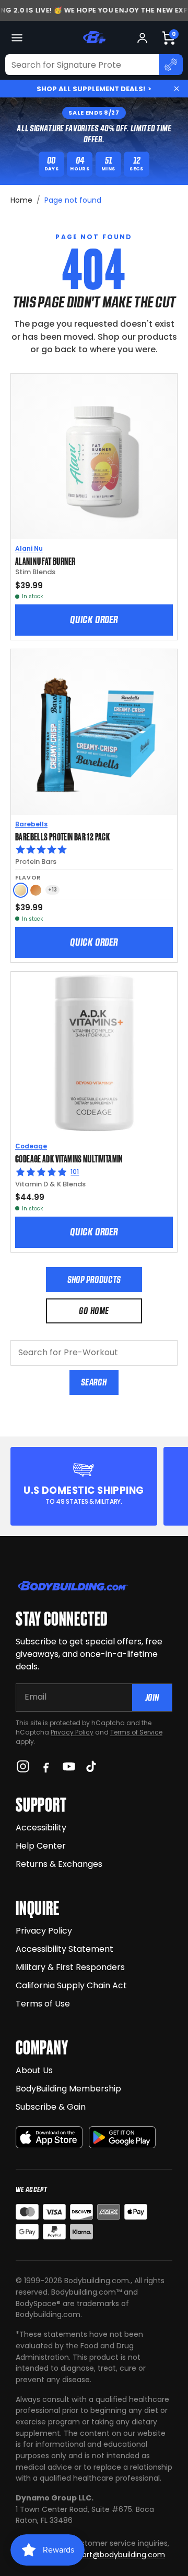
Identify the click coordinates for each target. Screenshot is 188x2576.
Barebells (31, 824)
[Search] (171, 65)
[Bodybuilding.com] (94, 38)
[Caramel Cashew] (36, 890)
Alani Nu (29, 548)
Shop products (94, 1279)
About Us (34, 2070)
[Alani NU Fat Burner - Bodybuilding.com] (94, 456)
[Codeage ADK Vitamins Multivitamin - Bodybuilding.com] (94, 1055)
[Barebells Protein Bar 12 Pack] (94, 732)
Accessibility (41, 1828)
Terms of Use (43, 2004)
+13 (52, 890)
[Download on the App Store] (49, 2138)
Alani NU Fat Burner (45, 561)
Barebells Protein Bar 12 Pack (62, 836)
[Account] (142, 38)
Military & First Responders (70, 1967)
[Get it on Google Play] (122, 2138)
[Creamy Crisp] (21, 890)
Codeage (31, 1146)
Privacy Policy (72, 1732)
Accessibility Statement (64, 1949)
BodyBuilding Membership (68, 2089)
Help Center (41, 1846)
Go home (94, 1311)
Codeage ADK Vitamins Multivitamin (69, 1158)
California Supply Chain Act (71, 1985)
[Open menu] (17, 38)
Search (94, 1382)
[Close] (177, 89)
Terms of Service (136, 1732)
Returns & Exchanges (59, 1864)
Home (21, 200)
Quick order (94, 620)
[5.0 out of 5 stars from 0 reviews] (94, 850)
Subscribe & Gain (51, 2107)
